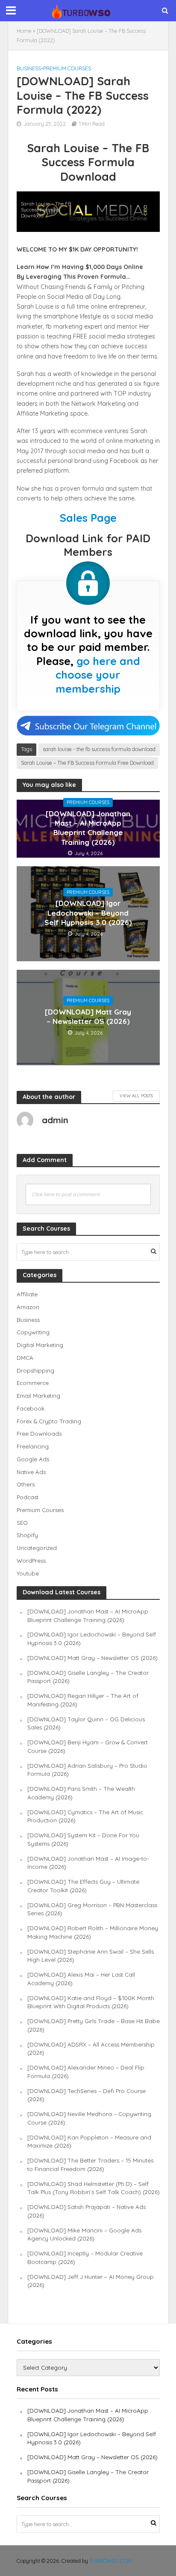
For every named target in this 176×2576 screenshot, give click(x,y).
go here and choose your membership (98, 675)
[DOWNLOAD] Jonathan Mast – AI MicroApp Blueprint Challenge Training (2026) (88, 828)
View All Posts (136, 1096)
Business (29, 68)
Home (24, 31)
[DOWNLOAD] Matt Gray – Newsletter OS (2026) (88, 1016)
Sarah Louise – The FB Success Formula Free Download (87, 763)
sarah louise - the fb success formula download (99, 749)
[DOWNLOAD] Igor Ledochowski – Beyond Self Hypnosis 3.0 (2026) (88, 913)
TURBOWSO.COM (110, 2561)
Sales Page (88, 518)
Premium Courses (67, 68)
